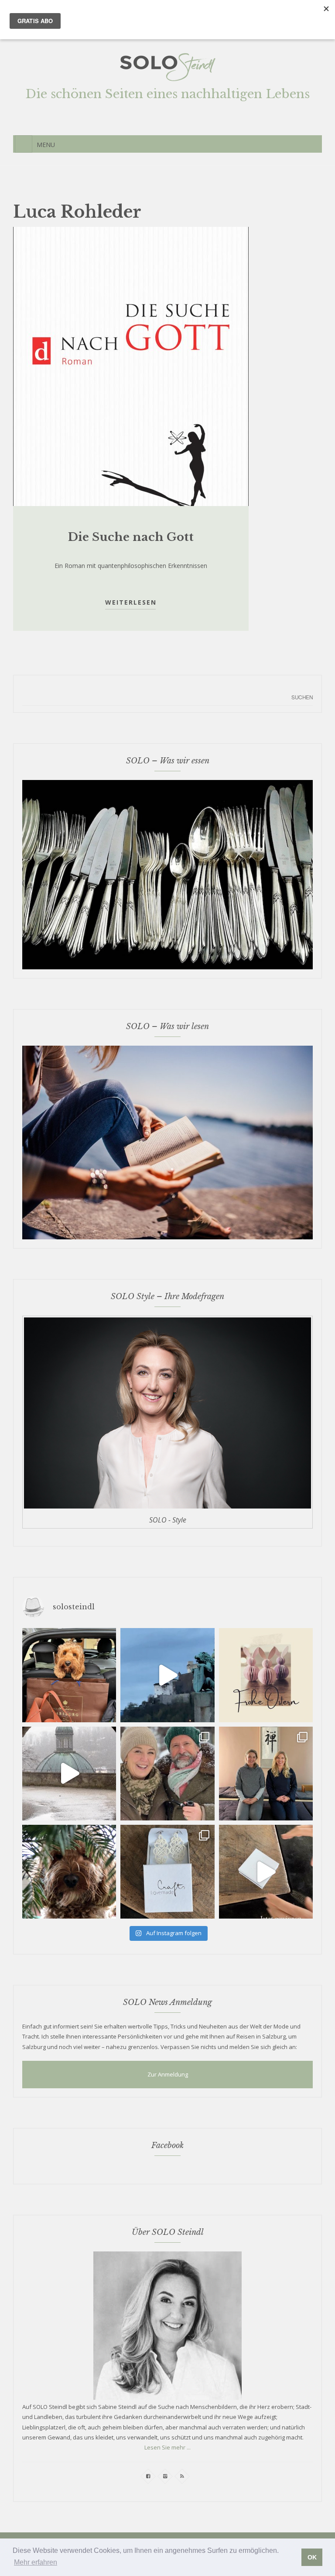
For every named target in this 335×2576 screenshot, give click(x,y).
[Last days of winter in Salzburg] (69, 1774)
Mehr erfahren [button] (36, 2562)
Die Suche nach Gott (131, 537)
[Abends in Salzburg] (167, 1675)
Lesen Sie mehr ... (167, 2447)
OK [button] (312, 2557)
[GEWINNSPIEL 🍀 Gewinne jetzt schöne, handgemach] (167, 1872)
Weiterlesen (131, 602)
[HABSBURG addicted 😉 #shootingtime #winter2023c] (167, 1774)
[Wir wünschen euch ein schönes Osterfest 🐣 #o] (266, 1675)
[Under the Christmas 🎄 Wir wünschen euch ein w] (69, 1872)
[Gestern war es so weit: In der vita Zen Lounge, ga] (266, 1774)
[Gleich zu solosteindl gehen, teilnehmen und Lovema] (266, 1872)
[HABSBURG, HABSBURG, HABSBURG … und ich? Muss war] (69, 1675)
